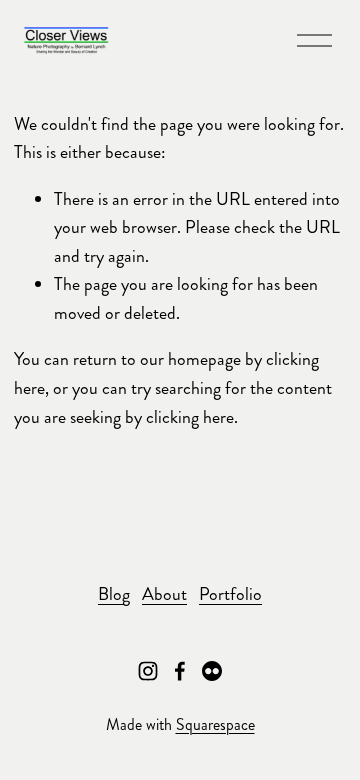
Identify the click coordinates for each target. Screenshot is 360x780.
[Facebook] (180, 671)
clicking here (190, 417)
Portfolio (230, 594)
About (164, 594)
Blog (114, 594)
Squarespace (215, 724)
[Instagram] (148, 671)
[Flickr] (212, 671)
